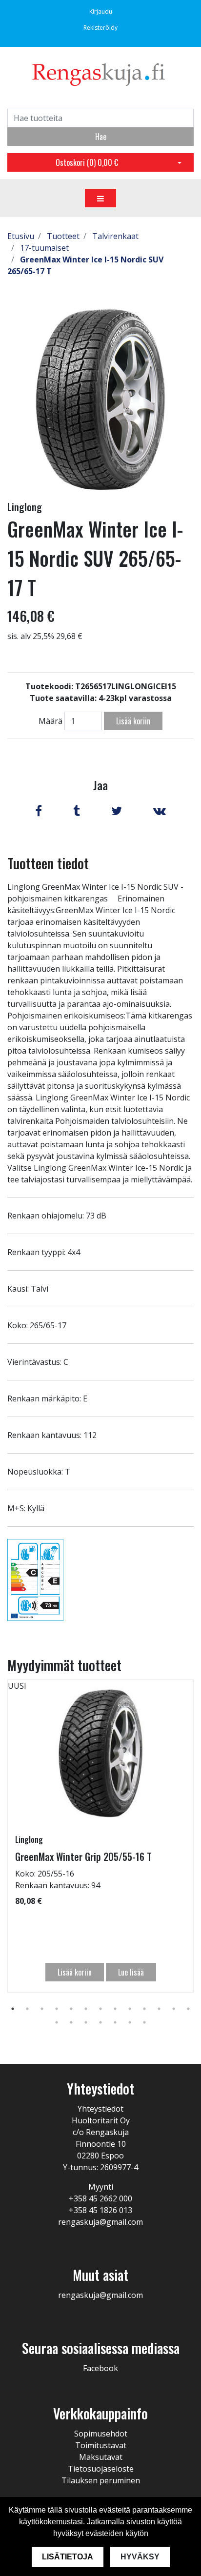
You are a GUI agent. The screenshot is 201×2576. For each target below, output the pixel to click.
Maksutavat (101, 2457)
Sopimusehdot (101, 2434)
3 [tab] (42, 2009)
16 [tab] (86, 2022)
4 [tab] (57, 2009)
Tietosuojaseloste (101, 2469)
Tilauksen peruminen (101, 2480)
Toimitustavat (101, 2445)
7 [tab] (100, 2009)
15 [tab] (71, 2022)
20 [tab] (144, 2022)
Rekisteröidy (100, 28)
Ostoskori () (87, 162)
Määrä (50, 721)
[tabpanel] (100, 1836)
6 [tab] (86, 2009)
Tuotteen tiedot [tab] (48, 863)
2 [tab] (27, 2009)
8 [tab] (115, 2009)
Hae (101, 137)
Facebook (100, 2368)
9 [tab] (130, 2009)
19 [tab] (130, 2022)
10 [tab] (144, 2009)
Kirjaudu (101, 11)
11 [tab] (159, 2009)
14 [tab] (57, 2022)
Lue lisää (131, 1972)
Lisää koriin (133, 721)
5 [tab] (71, 2009)
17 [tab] (100, 2022)
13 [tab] (188, 2009)
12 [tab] (174, 2009)
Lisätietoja (68, 2557)
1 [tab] (13, 2009)
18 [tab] (115, 2022)
